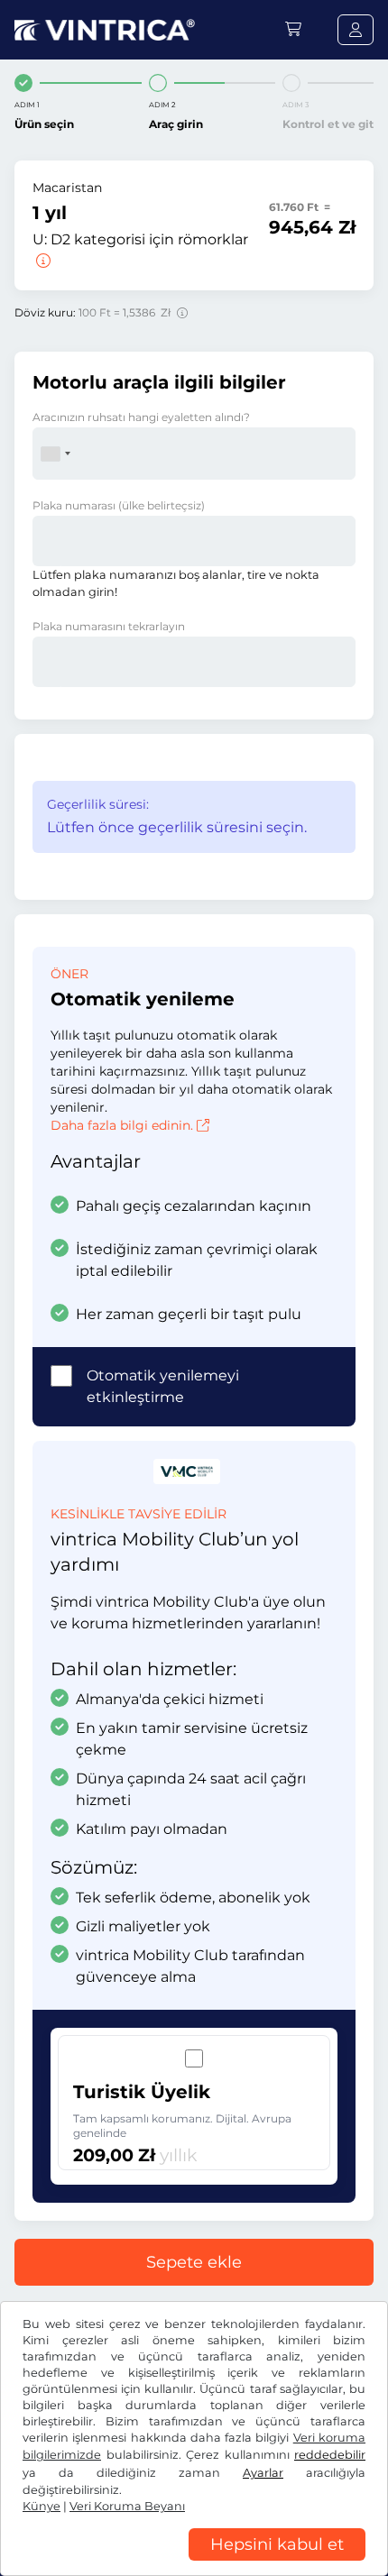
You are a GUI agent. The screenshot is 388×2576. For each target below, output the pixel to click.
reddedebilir (330, 2455)
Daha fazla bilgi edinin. (122, 1125)
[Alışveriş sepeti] (293, 29)
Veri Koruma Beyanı (127, 2506)
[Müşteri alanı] (356, 30)
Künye (42, 2506)
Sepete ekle (194, 2262)
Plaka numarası (119, 505)
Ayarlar (263, 2473)
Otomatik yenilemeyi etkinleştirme (163, 1386)
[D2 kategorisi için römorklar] (42, 261)
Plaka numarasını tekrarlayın (109, 626)
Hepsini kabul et (277, 2544)
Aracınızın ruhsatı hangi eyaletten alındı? (141, 417)
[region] (194, 2562)
